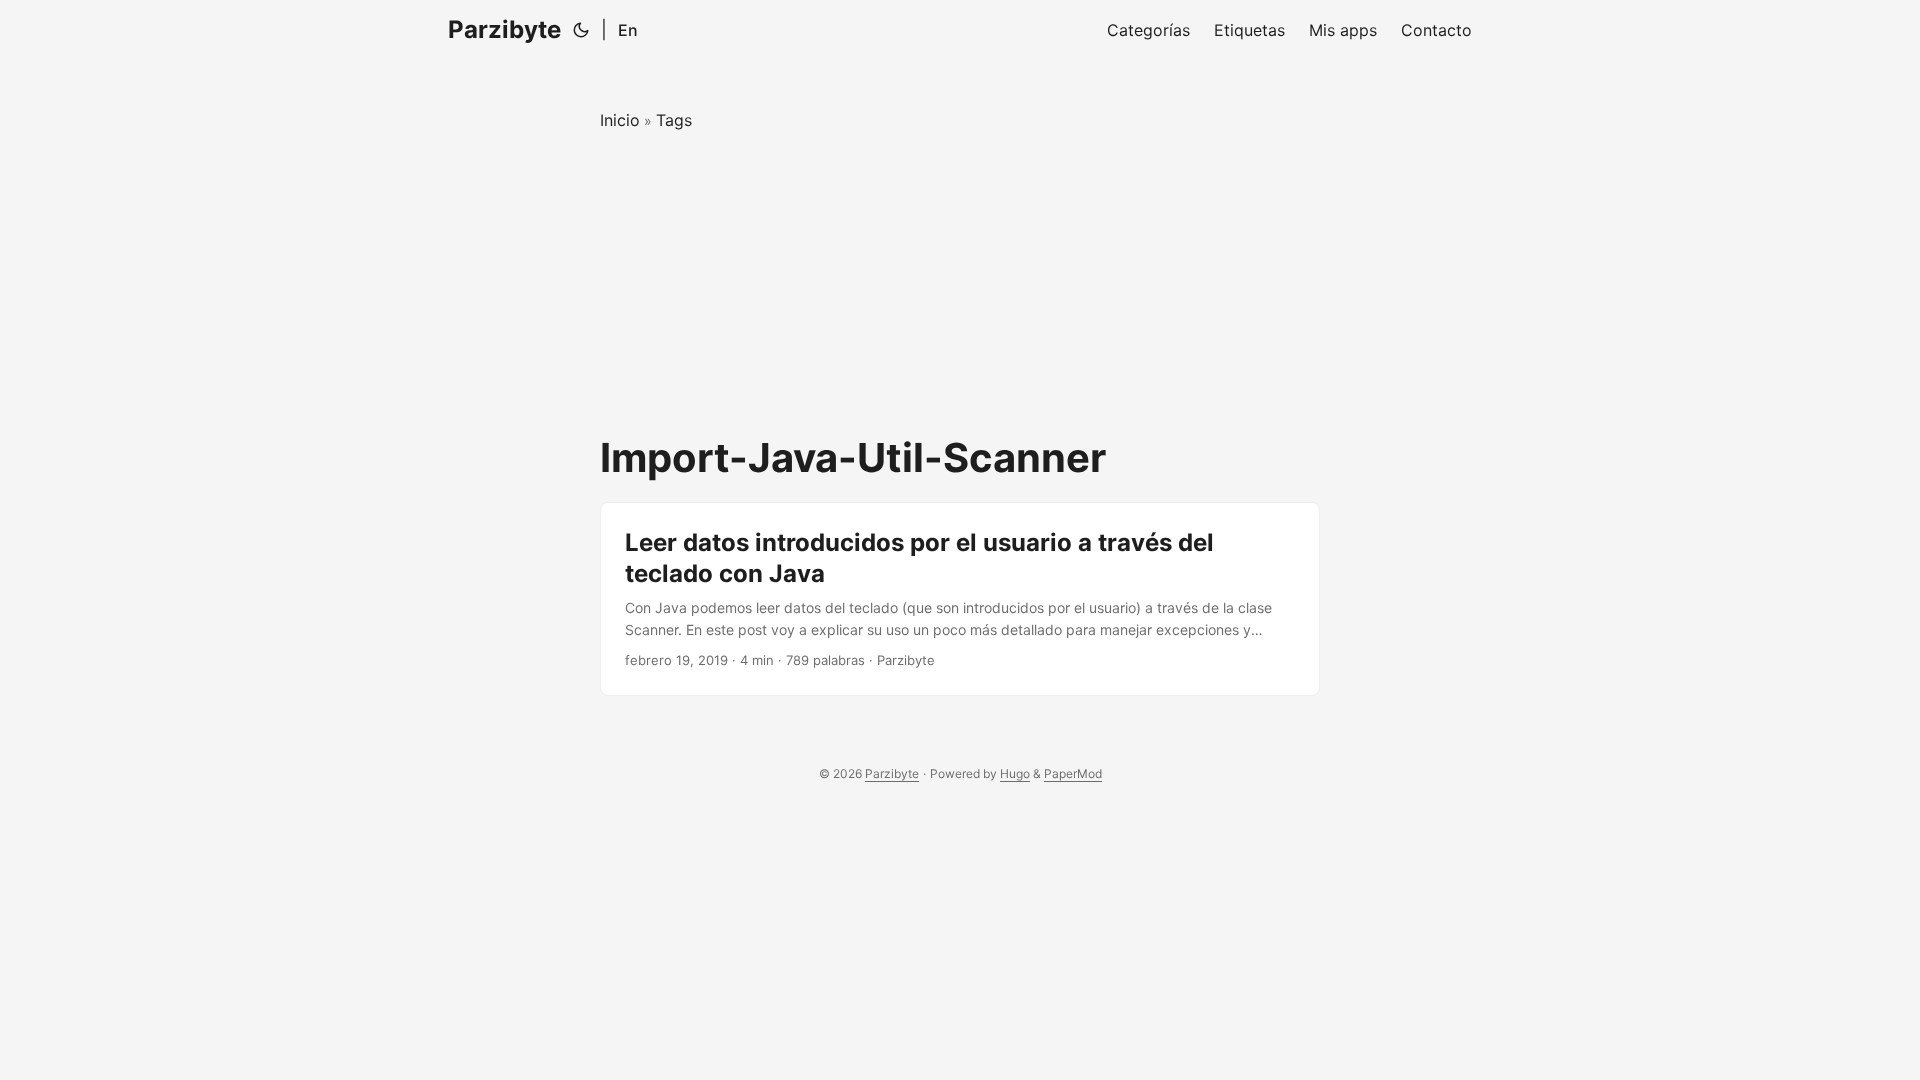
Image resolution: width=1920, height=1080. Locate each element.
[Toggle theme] (581, 30)
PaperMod (1073, 773)
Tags (674, 120)
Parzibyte (504, 29)
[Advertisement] (960, 284)
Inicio (620, 120)
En (628, 30)
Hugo (1015, 773)
